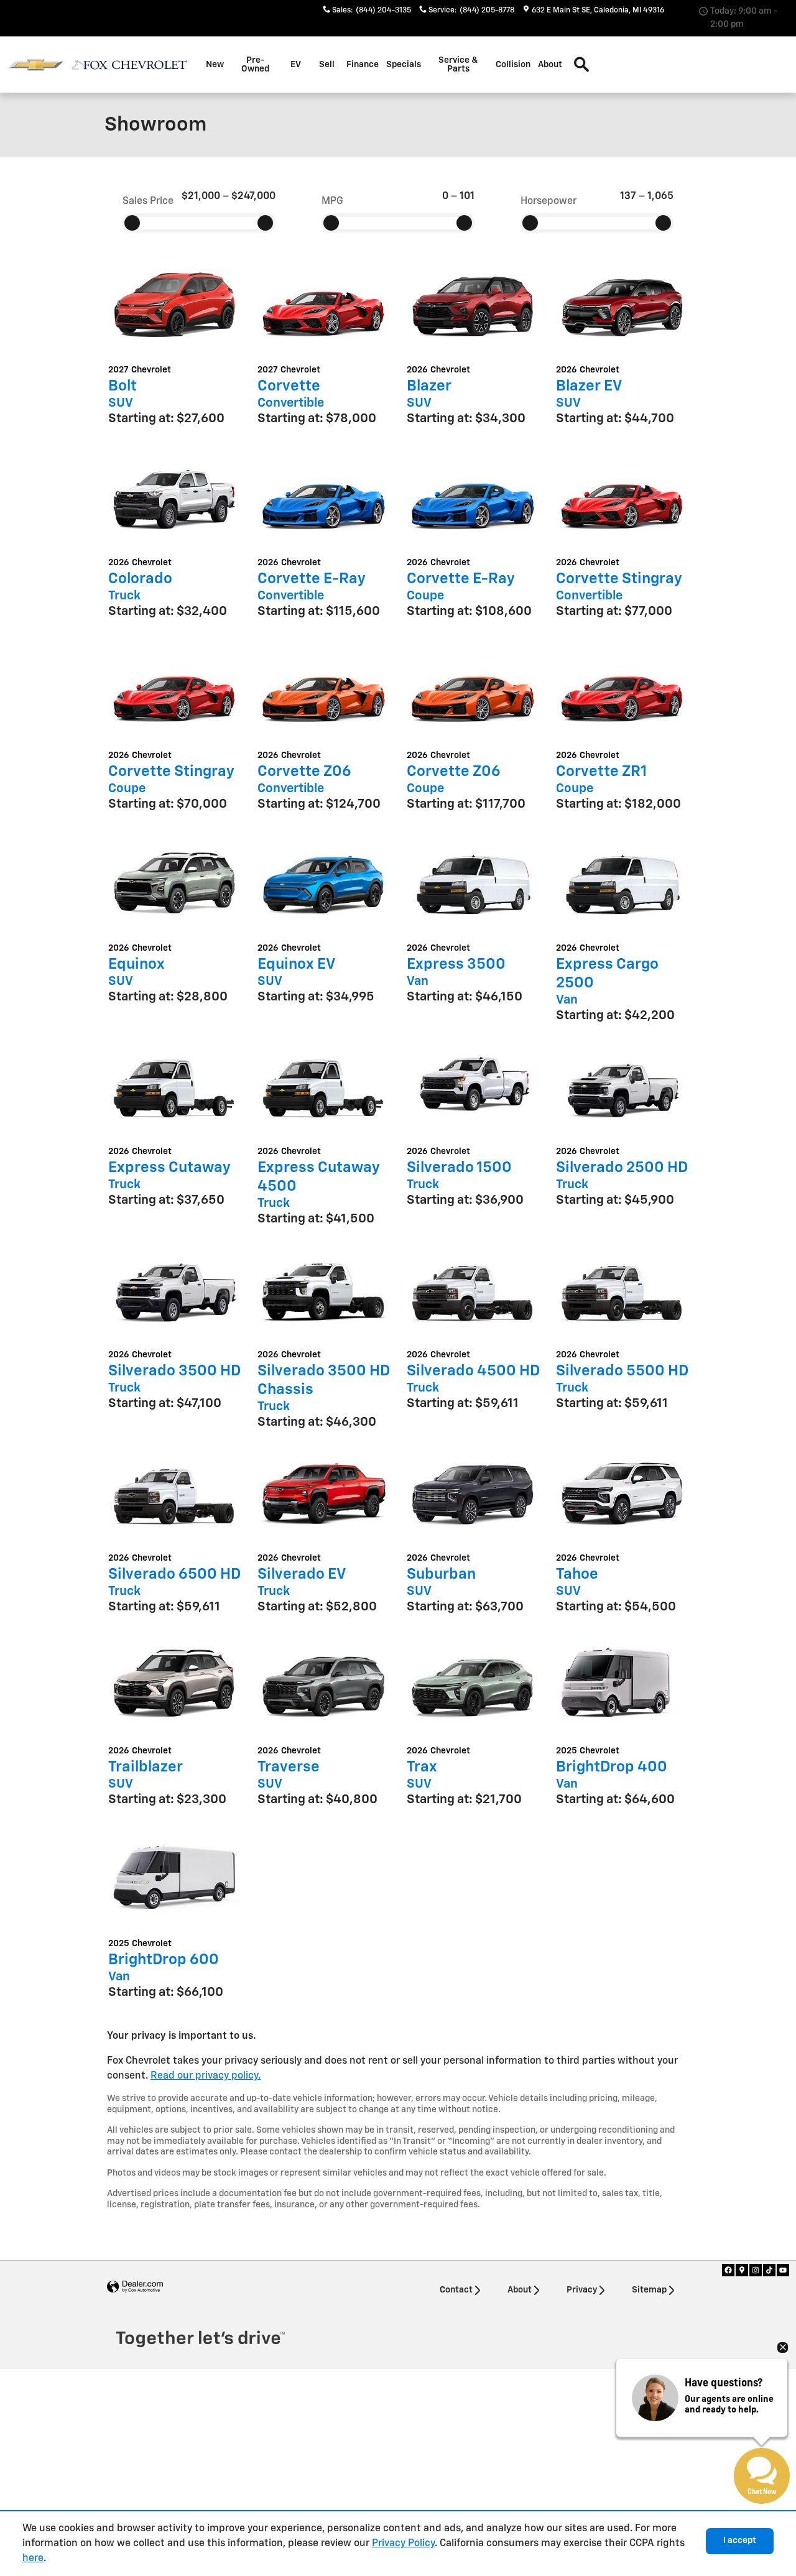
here (33, 2559)
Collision (513, 65)
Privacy (582, 2290)
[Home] (36, 65)
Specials (404, 65)
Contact (456, 2290)
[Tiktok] (769, 2270)
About (550, 65)
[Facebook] (728, 2270)
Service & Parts (458, 65)
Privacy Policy (403, 2544)
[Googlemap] (742, 2270)
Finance (363, 65)
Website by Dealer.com (135, 2287)
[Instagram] (756, 2270)
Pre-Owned (255, 65)
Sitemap (649, 2290)
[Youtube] (783, 2270)
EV (296, 65)
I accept (740, 2541)
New (215, 65)
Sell (327, 65)
